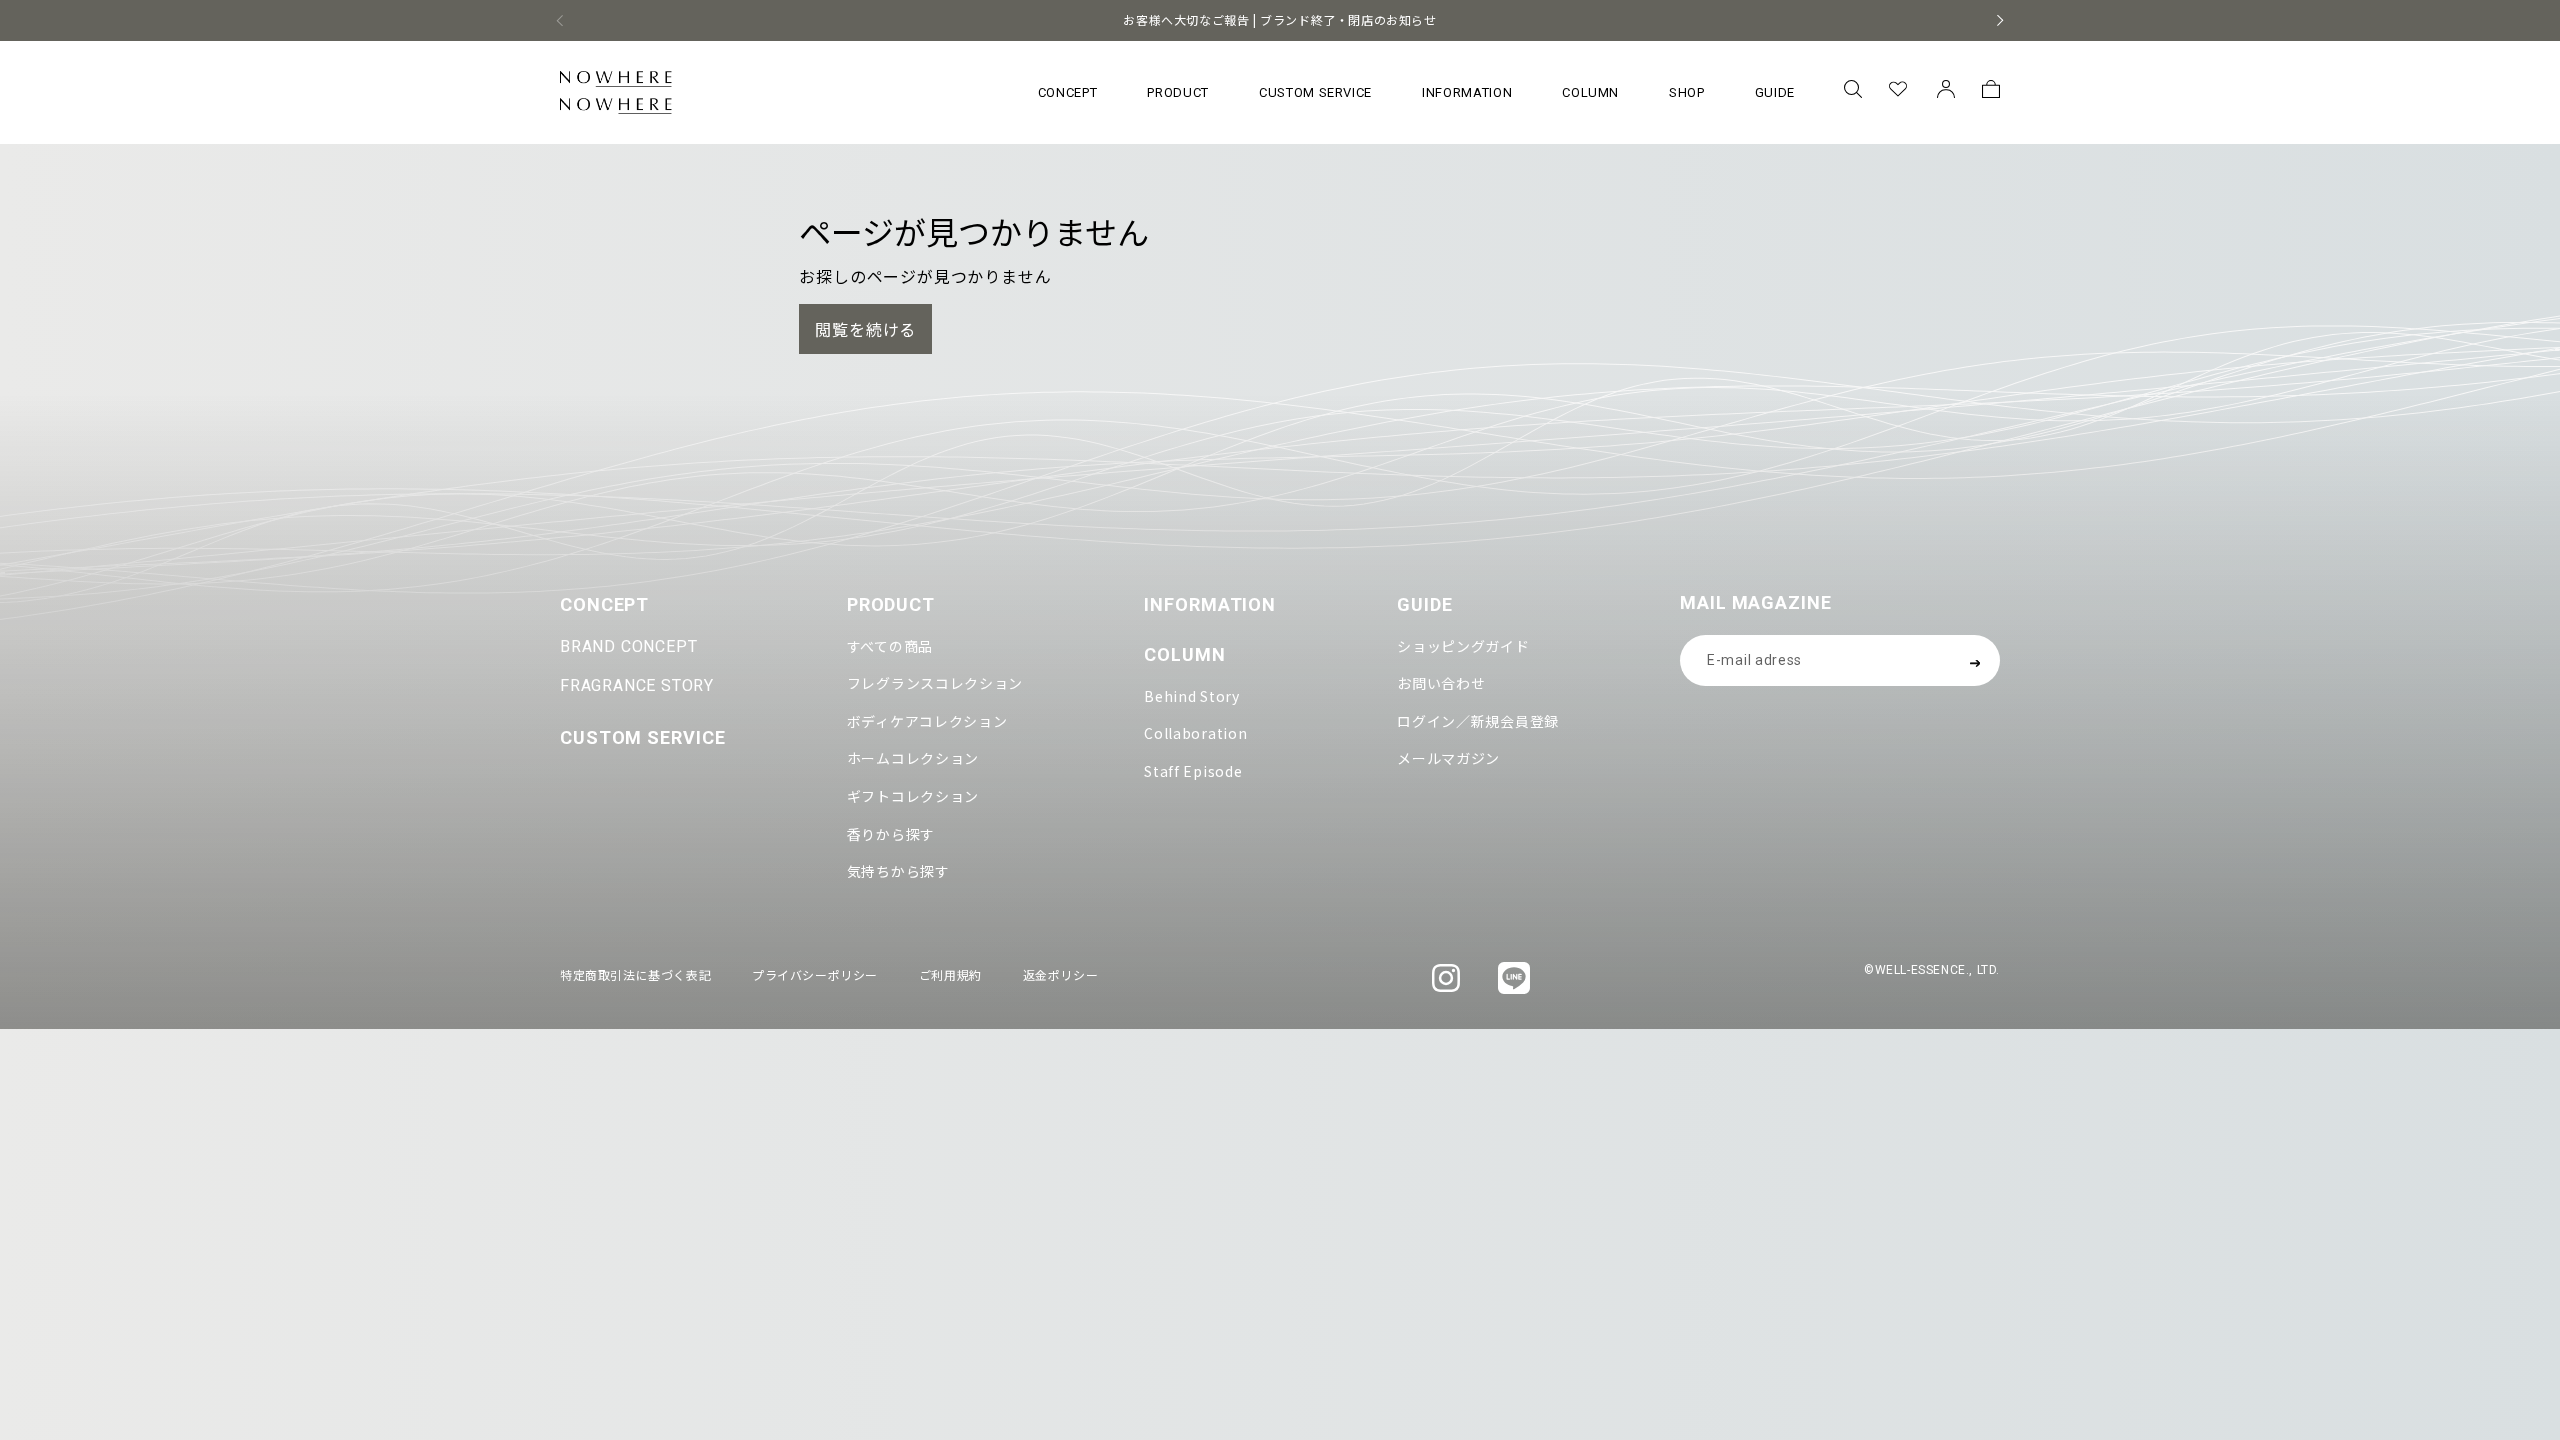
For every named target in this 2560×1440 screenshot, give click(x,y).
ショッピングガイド (1463, 646)
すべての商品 (890, 646)
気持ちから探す (898, 871)
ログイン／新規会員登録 (1478, 721)
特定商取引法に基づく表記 (635, 974)
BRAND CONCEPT (628, 646)
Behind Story (1191, 696)
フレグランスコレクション (935, 683)
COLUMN (1184, 654)
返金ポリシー (1061, 974)
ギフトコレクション (913, 796)
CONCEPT (604, 604)
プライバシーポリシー (815, 974)
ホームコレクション (913, 758)
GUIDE (1425, 604)
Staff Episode (1193, 771)
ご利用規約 (950, 974)
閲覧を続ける (865, 329)
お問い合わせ (1441, 683)
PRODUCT (891, 604)
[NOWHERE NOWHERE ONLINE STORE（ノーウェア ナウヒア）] (616, 92)
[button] (1852, 92)
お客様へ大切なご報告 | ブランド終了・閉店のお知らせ (1279, 20)
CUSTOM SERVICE (643, 737)
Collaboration (1195, 733)
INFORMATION (1210, 604)
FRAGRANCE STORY (637, 685)
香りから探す (891, 834)
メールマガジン (1448, 758)
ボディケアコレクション (927, 721)
